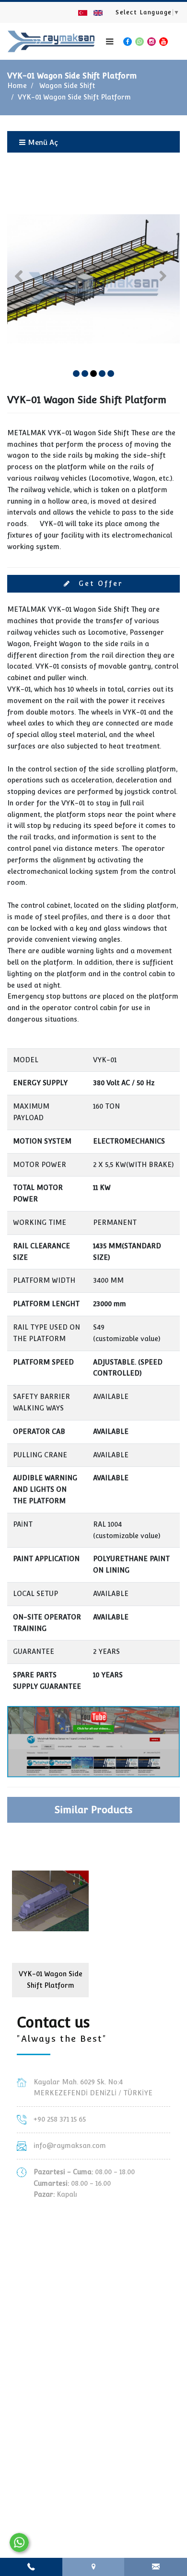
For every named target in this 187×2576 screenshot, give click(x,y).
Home (17, 86)
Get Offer (99, 583)
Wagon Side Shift (67, 86)
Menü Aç (42, 142)
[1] (110, 42)
